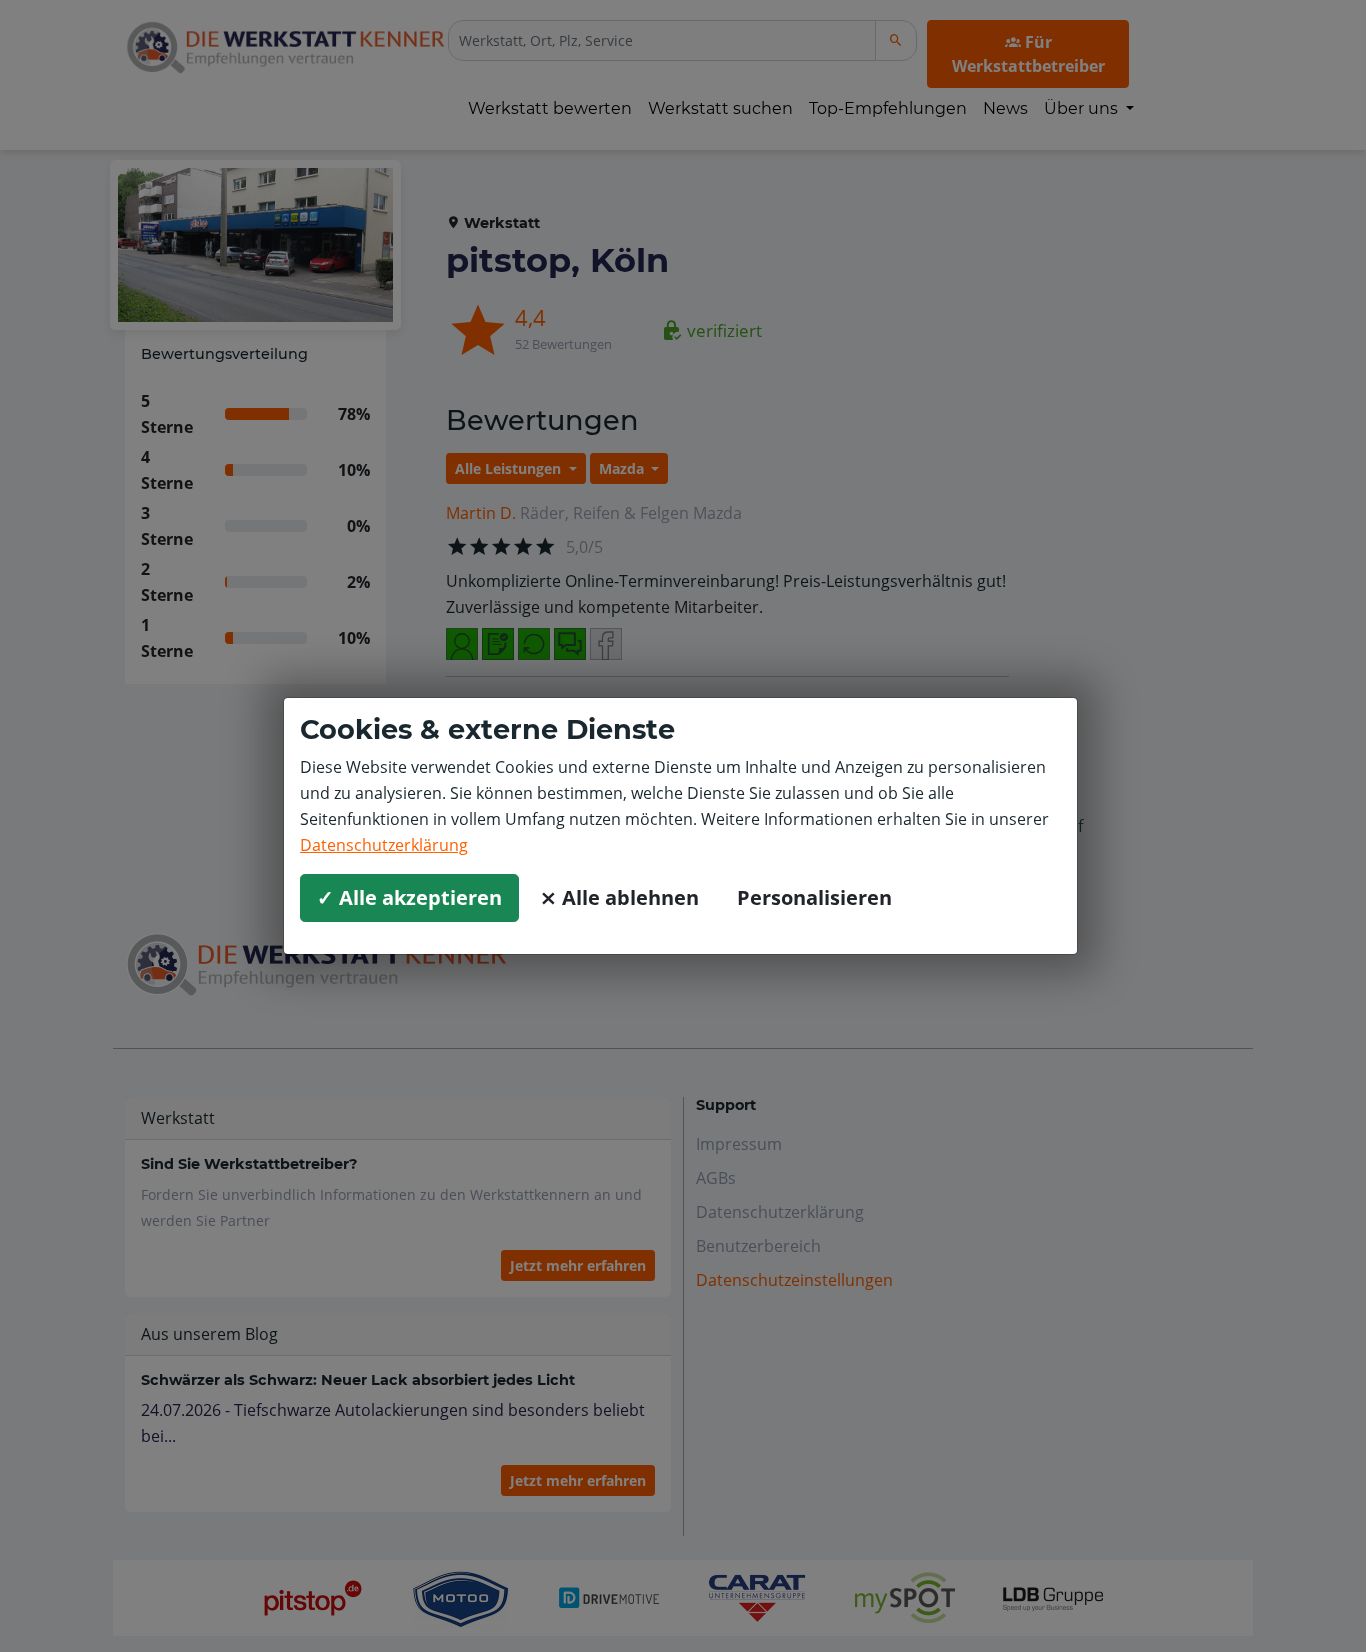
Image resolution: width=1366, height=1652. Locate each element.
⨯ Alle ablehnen (619, 897)
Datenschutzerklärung (384, 845)
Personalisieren (814, 897)
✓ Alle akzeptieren (409, 897)
